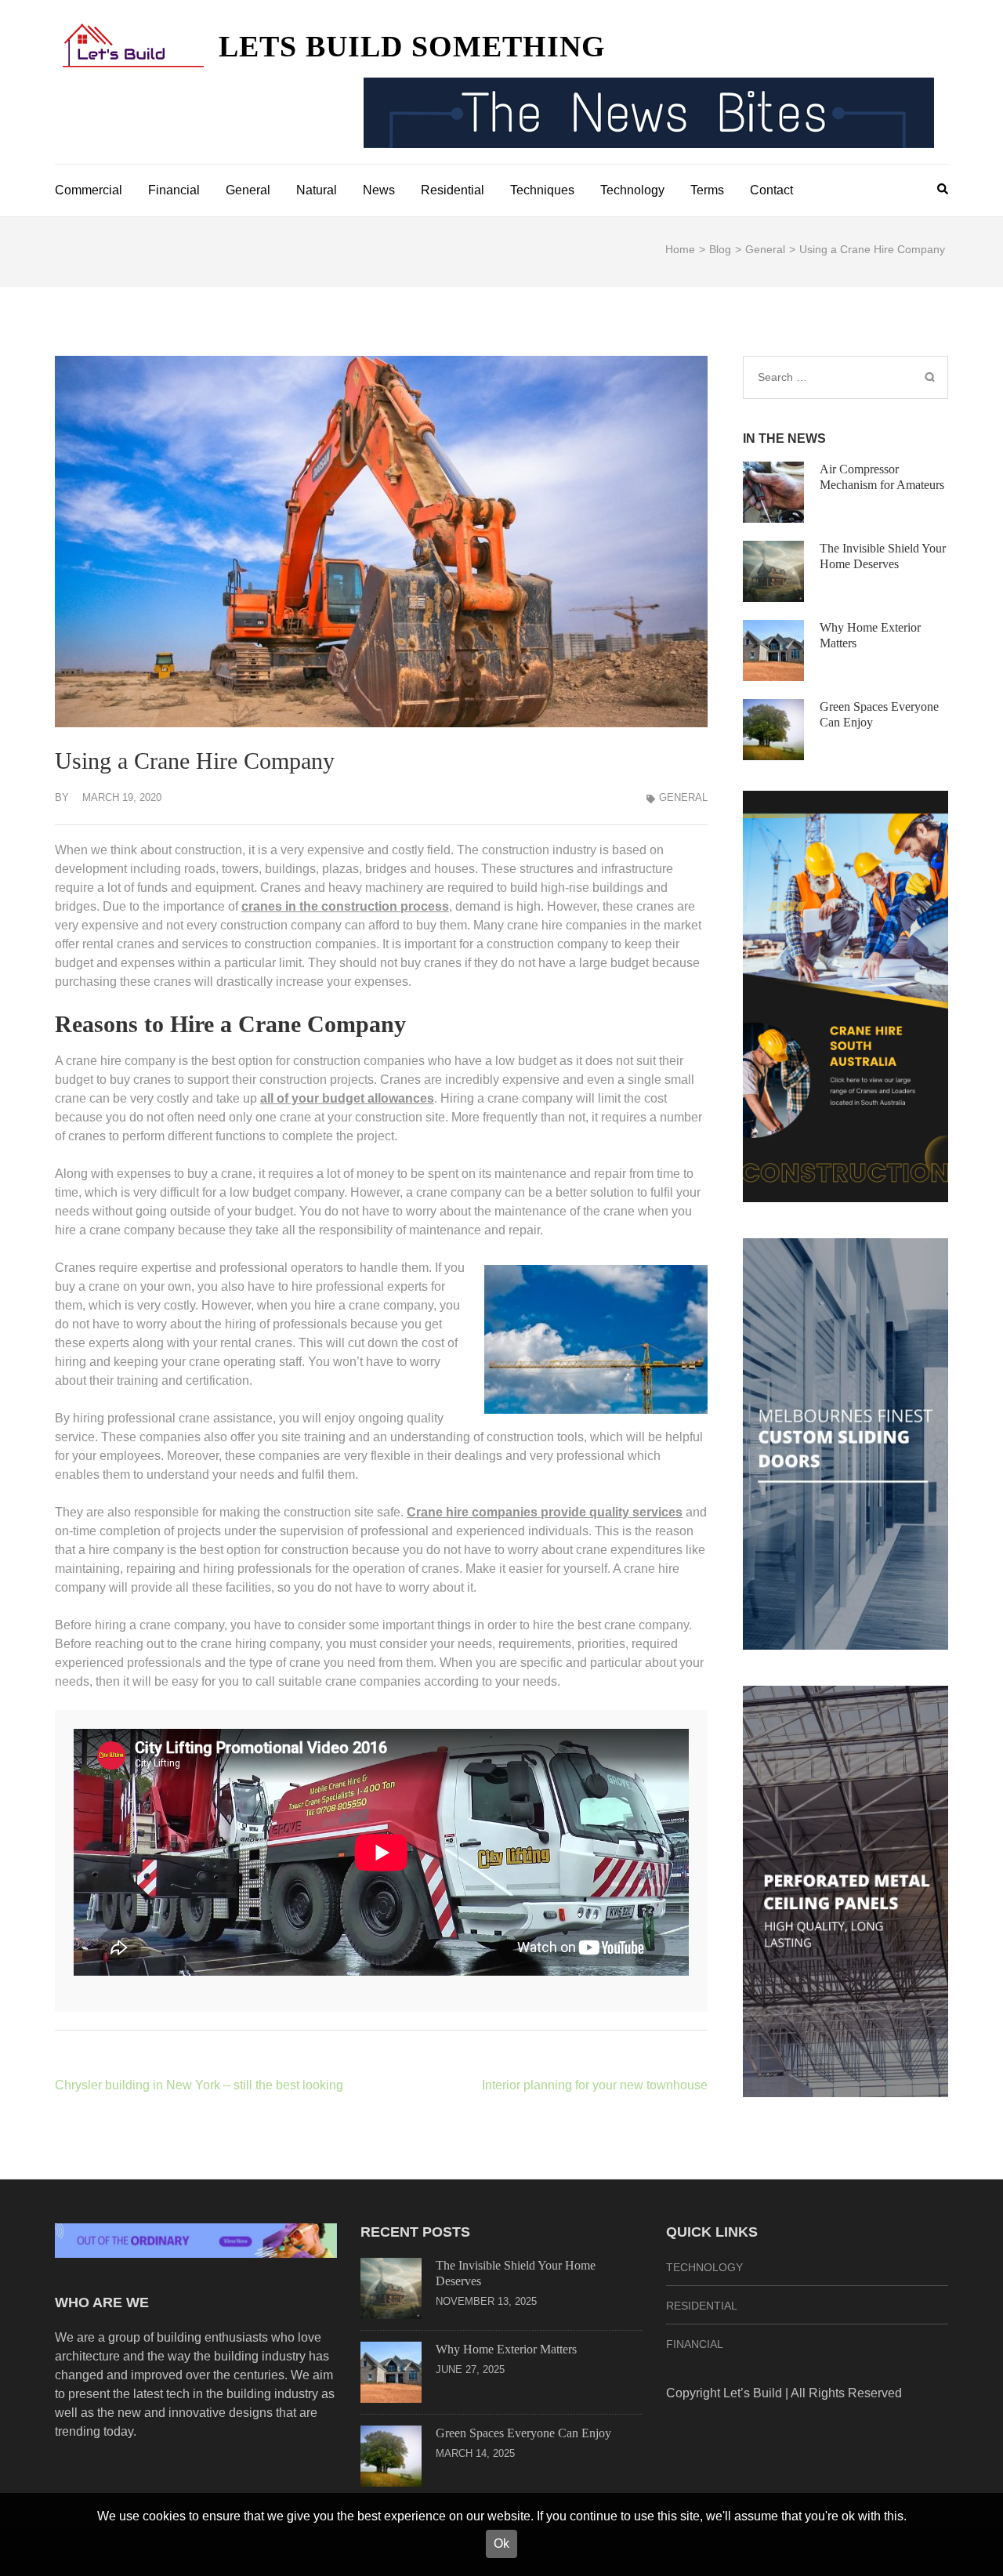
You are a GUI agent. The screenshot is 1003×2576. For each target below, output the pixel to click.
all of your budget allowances (347, 1098)
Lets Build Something (412, 46)
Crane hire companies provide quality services (545, 1512)
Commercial (89, 190)
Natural (317, 190)
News (379, 190)
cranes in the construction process (345, 906)
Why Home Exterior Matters (506, 2349)
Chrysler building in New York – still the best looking (199, 2085)
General (248, 190)
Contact (771, 190)
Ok (501, 2543)
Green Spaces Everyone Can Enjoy (523, 2433)
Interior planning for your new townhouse (595, 2085)
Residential (453, 190)
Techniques (542, 190)
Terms (707, 190)
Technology (632, 190)
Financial (174, 190)
